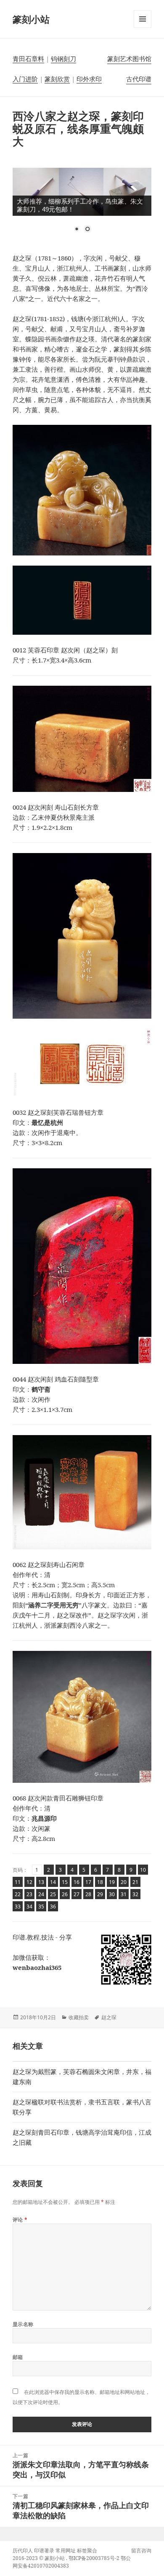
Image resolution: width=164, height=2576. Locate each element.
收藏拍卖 (79, 2017)
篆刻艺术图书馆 (129, 59)
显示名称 (23, 2324)
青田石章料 (28, 59)
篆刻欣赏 (57, 79)
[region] (82, 205)
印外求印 (89, 79)
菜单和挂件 (143, 28)
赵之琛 (109, 2017)
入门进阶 (25, 79)
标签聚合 (87, 2551)
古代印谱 (139, 79)
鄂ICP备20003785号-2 (94, 2558)
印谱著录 (44, 2551)
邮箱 (18, 2357)
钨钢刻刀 (63, 59)
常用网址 (66, 2551)
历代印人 (23, 2551)
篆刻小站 (31, 19)
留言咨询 (141, 2551)
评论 (20, 2220)
